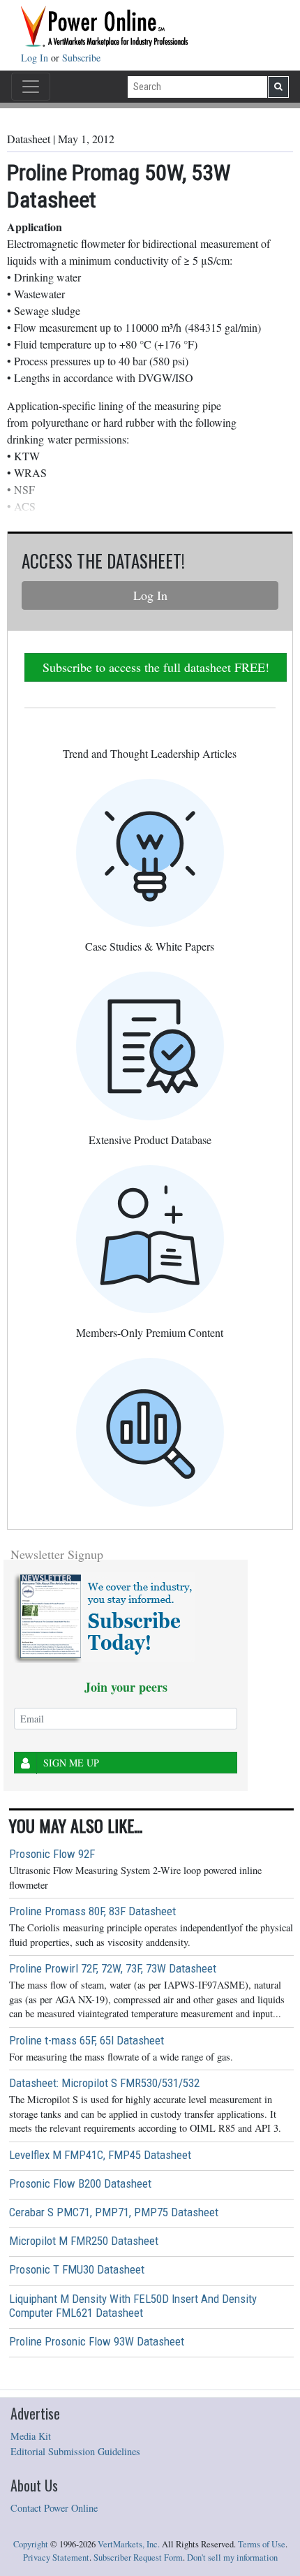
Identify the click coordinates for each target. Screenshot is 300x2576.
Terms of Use (262, 2544)
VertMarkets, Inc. (129, 2544)
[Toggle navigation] (31, 87)
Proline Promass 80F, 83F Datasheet (92, 1911)
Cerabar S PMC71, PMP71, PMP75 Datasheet (114, 2212)
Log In (36, 58)
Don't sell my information (232, 2557)
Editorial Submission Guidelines (75, 2451)
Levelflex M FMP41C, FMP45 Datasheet (100, 2155)
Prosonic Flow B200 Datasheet (80, 2183)
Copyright (31, 2544)
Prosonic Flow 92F (52, 1854)
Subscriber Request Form (138, 2557)
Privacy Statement (56, 2557)
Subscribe (81, 58)
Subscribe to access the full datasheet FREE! (156, 667)
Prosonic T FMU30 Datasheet (77, 2269)
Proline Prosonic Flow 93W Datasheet (97, 2341)
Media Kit (31, 2436)
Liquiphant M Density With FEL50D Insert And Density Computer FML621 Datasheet (133, 2306)
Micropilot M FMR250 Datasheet (84, 2241)
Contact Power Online (54, 2508)
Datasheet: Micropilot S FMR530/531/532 (104, 2083)
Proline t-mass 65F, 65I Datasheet (87, 2040)
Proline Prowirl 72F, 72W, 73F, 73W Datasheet (113, 1968)
